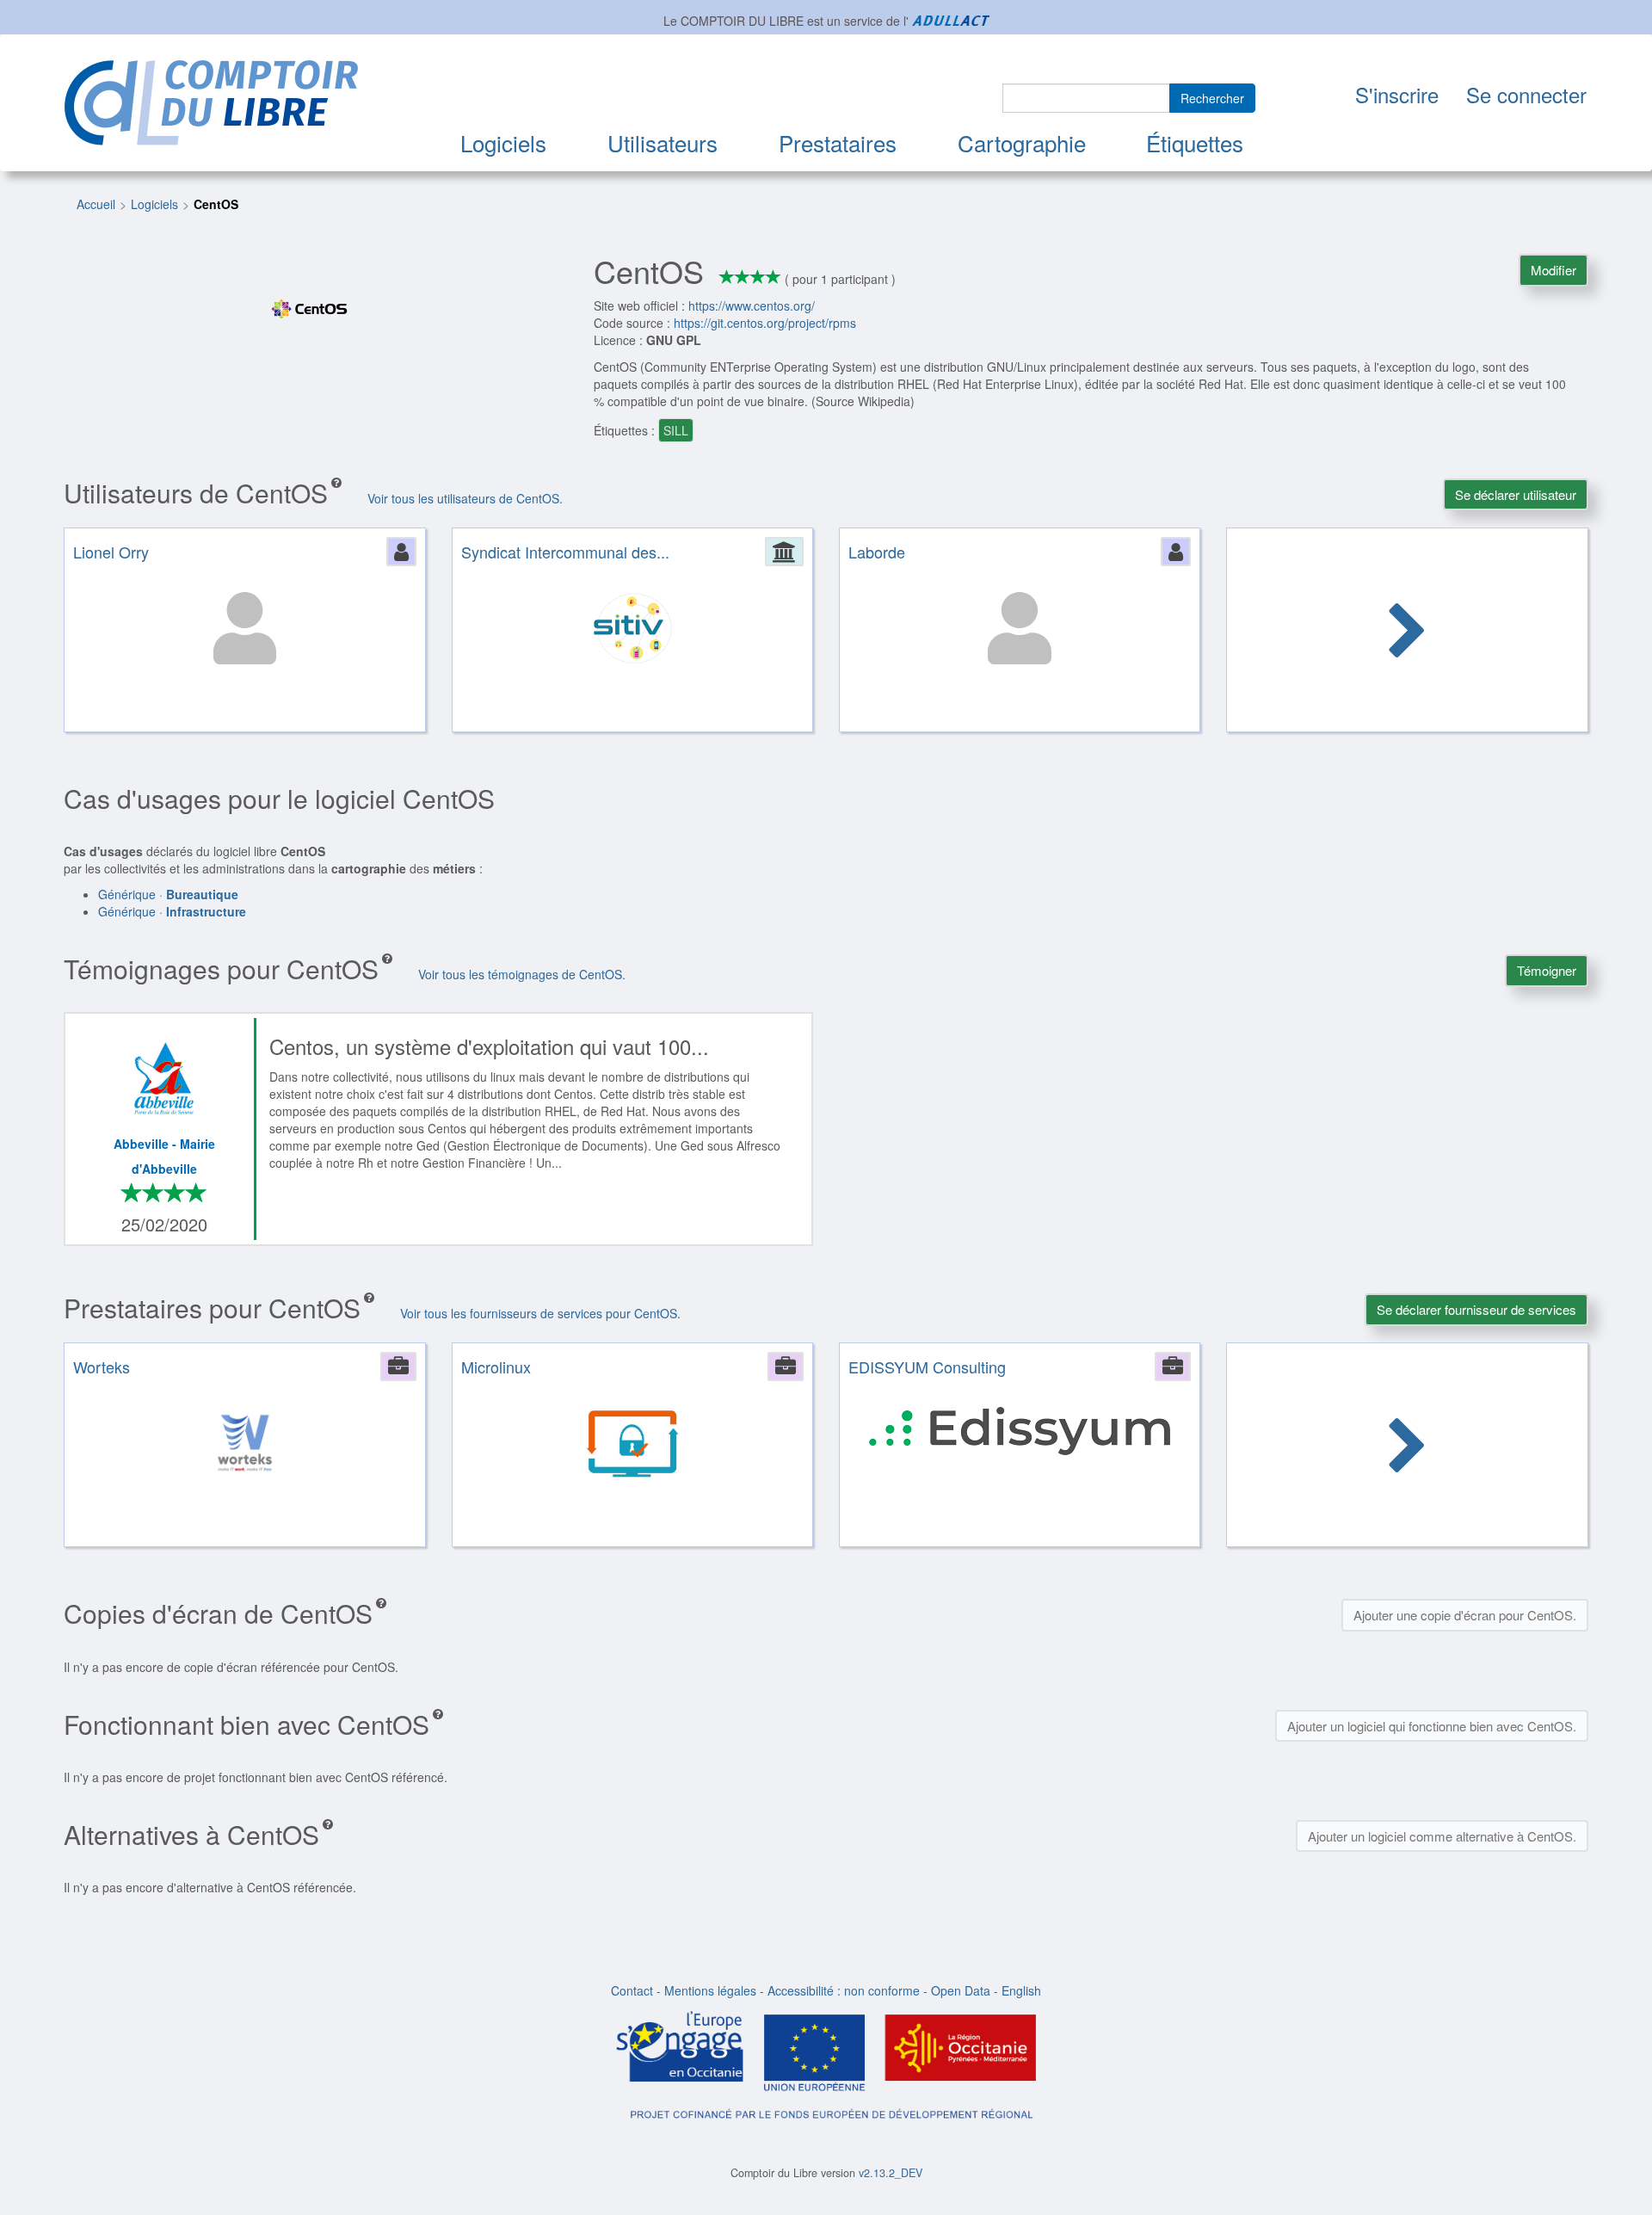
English (1021, 1990)
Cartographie (1022, 142)
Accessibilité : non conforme (844, 1990)
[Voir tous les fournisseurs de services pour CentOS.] (1408, 1447)
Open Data (961, 1990)
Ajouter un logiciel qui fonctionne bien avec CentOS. (1432, 1726)
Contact (632, 1990)
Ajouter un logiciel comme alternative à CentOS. (1442, 1836)
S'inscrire (1397, 94)
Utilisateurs (663, 142)
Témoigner (1547, 970)
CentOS (216, 204)
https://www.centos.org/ (752, 305)
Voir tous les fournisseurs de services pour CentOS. (540, 1313)
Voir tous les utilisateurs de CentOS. (465, 498)
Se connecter (1526, 94)
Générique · (168, 894)
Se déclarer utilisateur (1516, 494)
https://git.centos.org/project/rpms (765, 323)
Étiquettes (1195, 142)
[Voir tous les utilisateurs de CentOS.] (1408, 632)
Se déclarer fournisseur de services (1476, 1309)
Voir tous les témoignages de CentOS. (522, 974)
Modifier (1553, 270)
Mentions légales (710, 1990)
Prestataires (838, 142)
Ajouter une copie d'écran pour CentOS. (1465, 1615)
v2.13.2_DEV (891, 2173)
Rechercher (1212, 98)
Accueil (96, 204)
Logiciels (503, 142)
